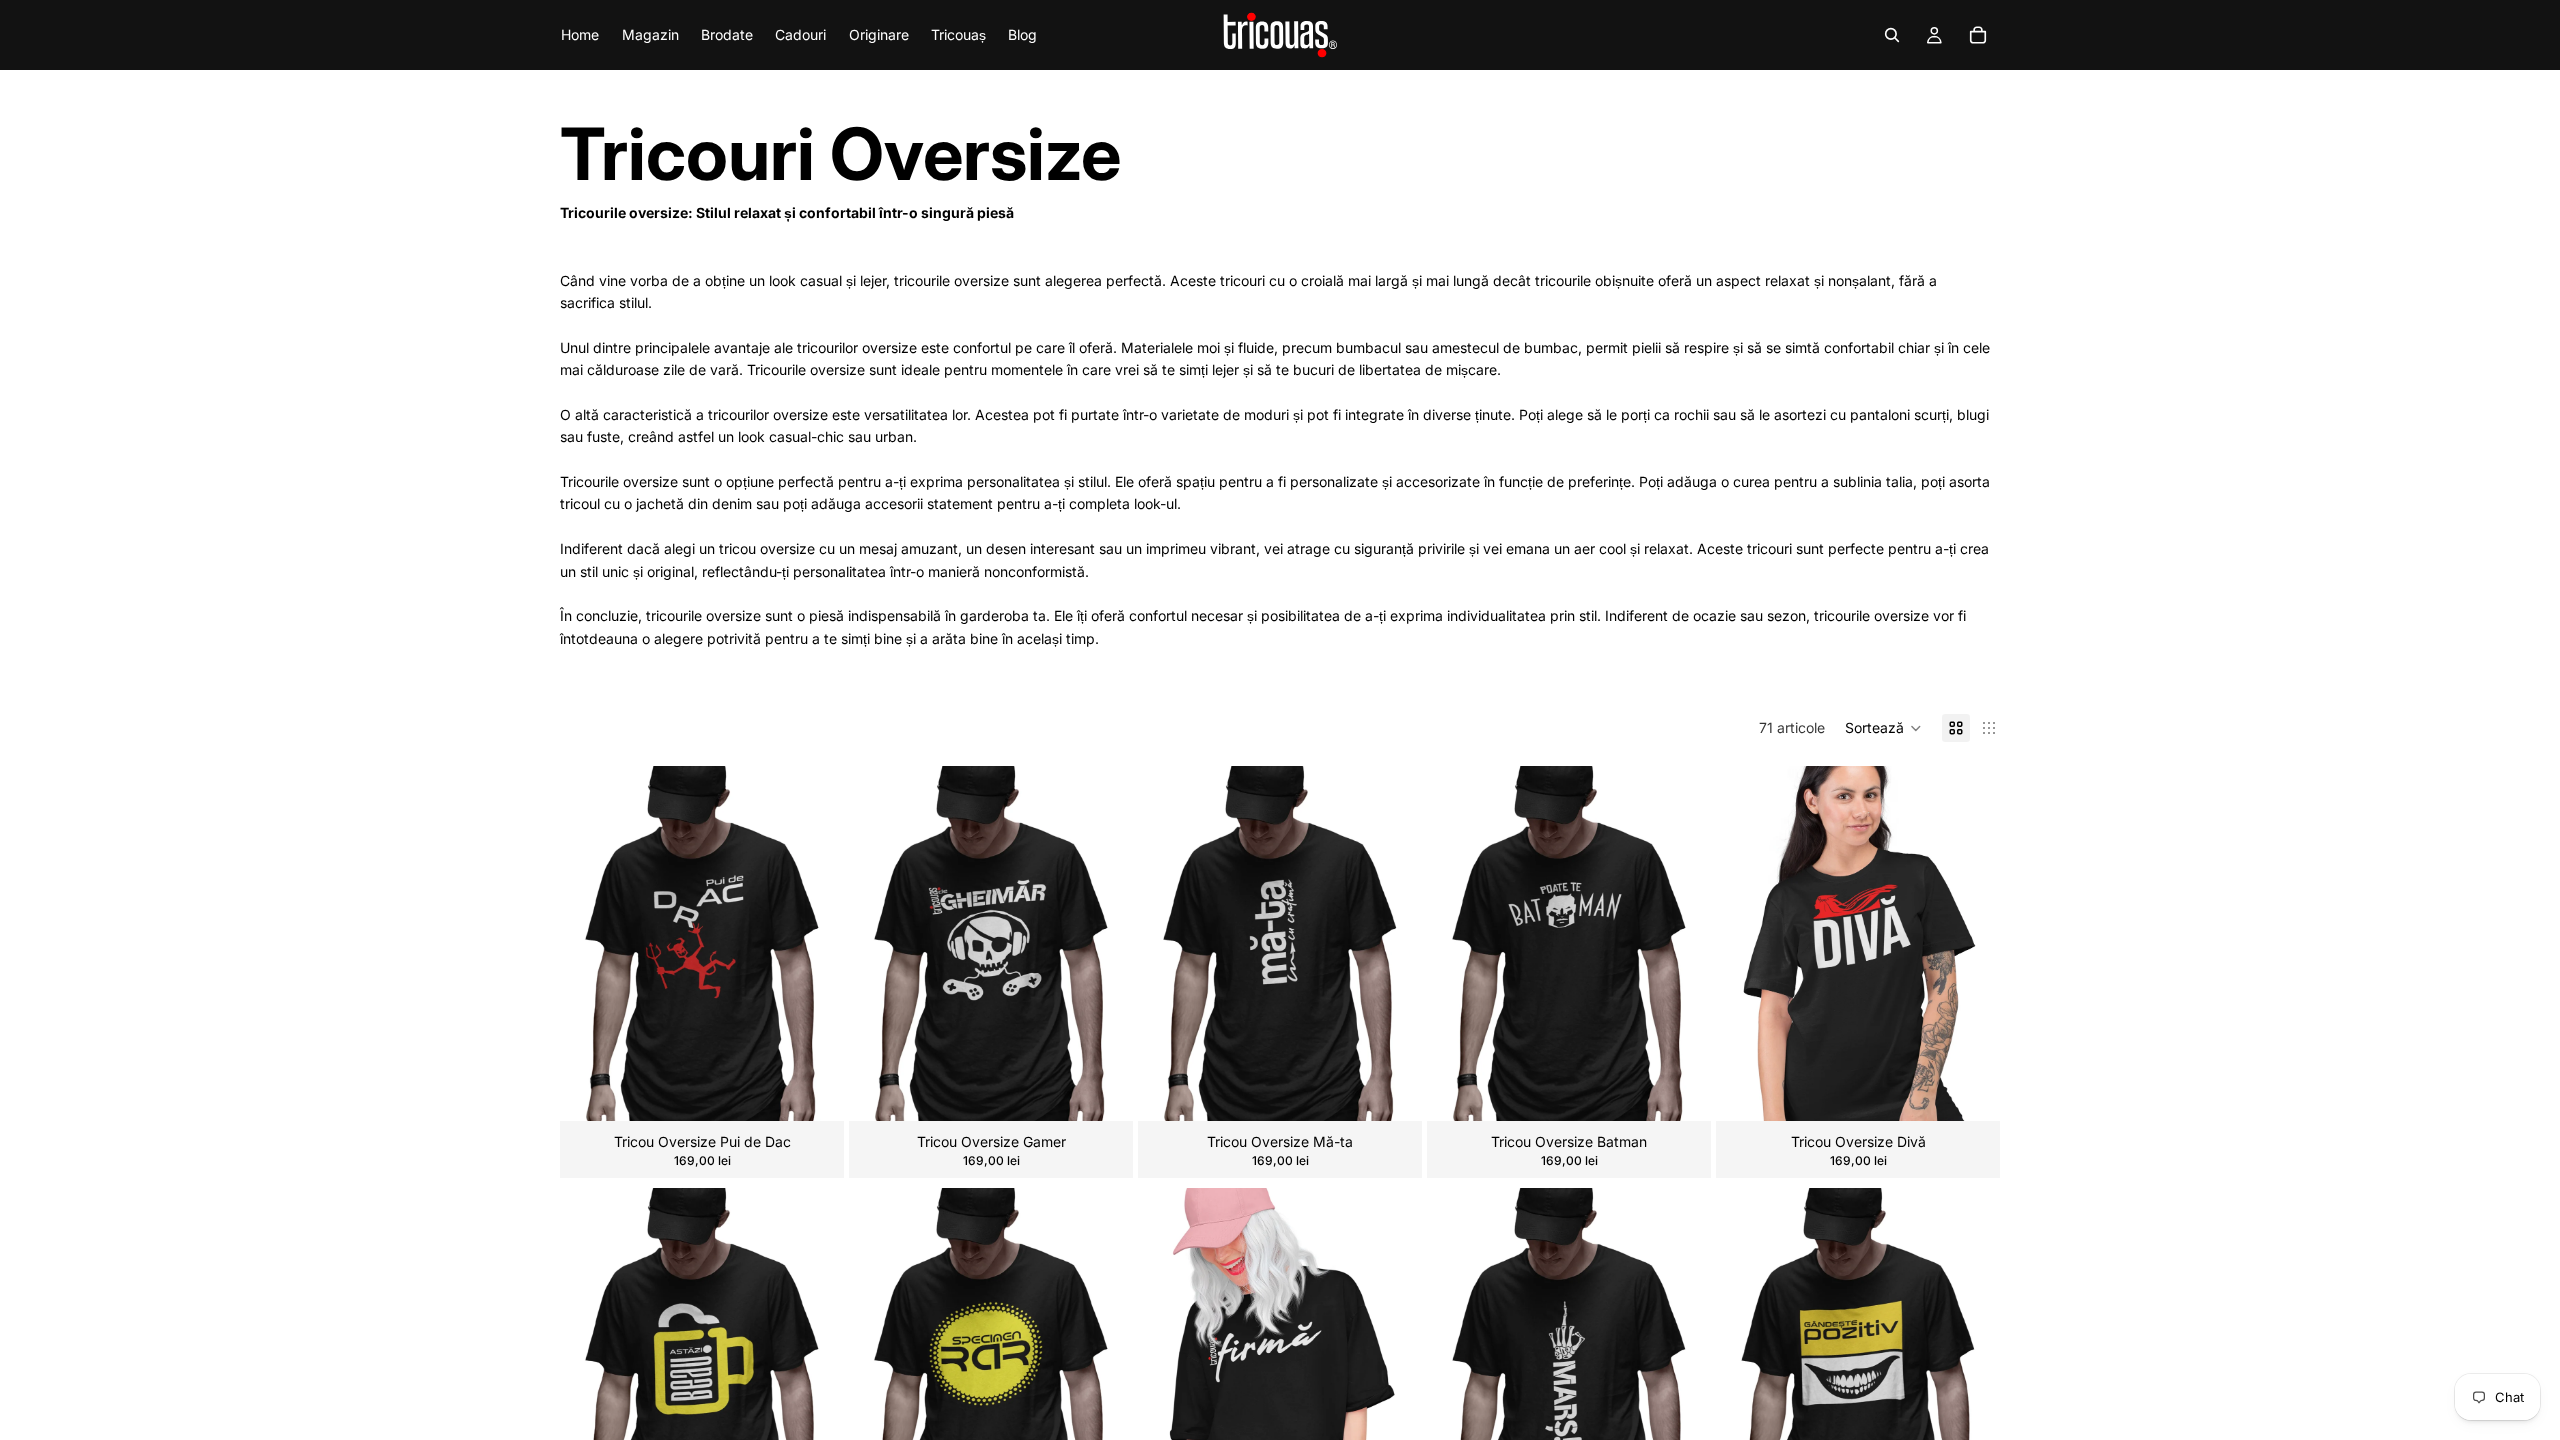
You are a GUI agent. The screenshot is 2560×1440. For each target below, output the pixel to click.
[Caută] (1892, 35)
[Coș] (1978, 35)
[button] (1883, 728)
